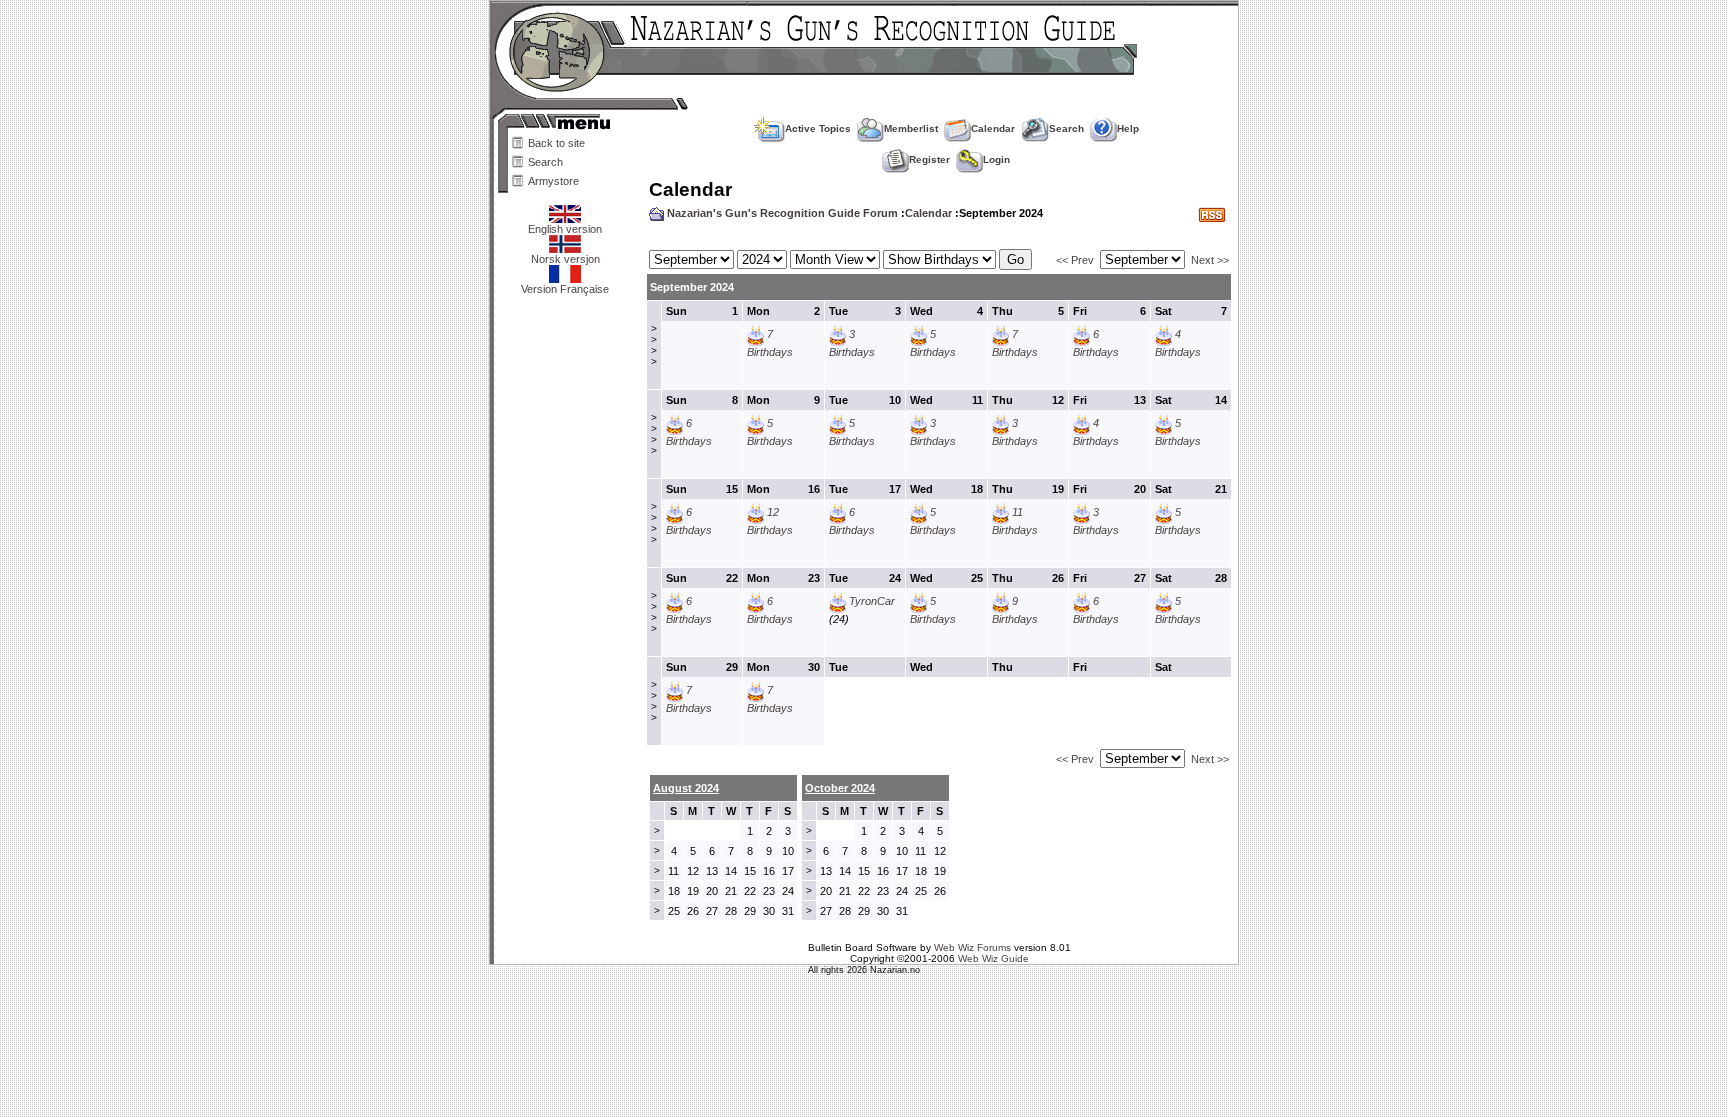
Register (929, 159)
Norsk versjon (565, 259)
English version (565, 229)
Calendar (993, 128)
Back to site (556, 143)
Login (996, 159)
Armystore (553, 181)
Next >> (1210, 260)
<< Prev (1075, 260)
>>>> (654, 345)
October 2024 (840, 788)
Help (1128, 128)
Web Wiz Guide (993, 958)
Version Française (565, 289)
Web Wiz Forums (972, 947)
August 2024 (686, 788)
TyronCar (872, 601)
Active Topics (818, 128)
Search (545, 162)
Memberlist (911, 128)
